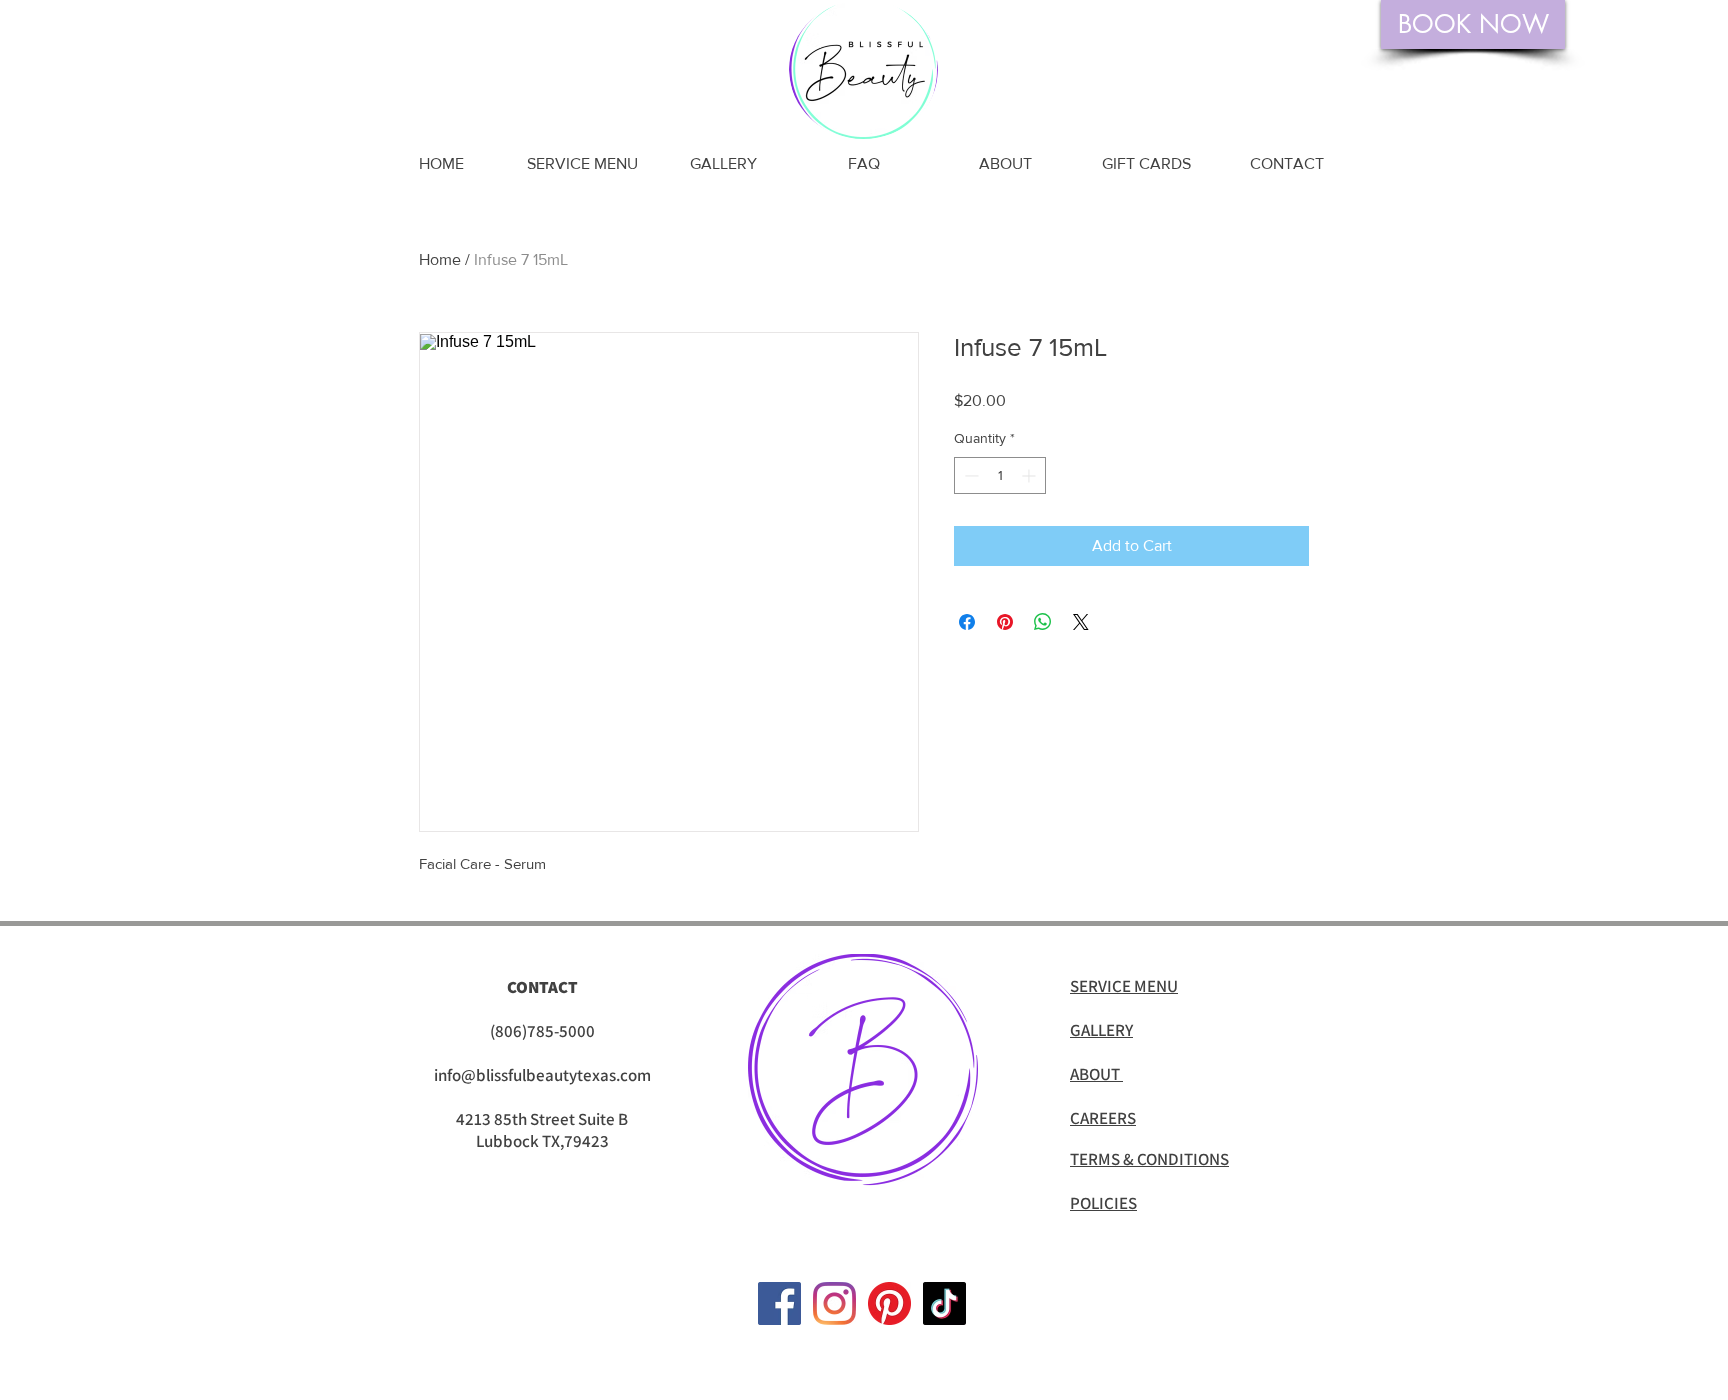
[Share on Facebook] (967, 622)
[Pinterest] (889, 1303)
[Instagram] (834, 1303)
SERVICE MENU (1124, 986)
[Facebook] (779, 1303)
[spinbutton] (1000, 475)
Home (440, 259)
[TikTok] (944, 1303)
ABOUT (1096, 1074)
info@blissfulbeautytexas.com (542, 1075)
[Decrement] (969, 475)
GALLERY (1101, 1030)
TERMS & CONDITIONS (1149, 1159)
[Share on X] (1081, 622)
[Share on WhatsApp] (1043, 622)
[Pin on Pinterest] (1005, 622)
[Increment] (1030, 475)
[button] (582, 163)
